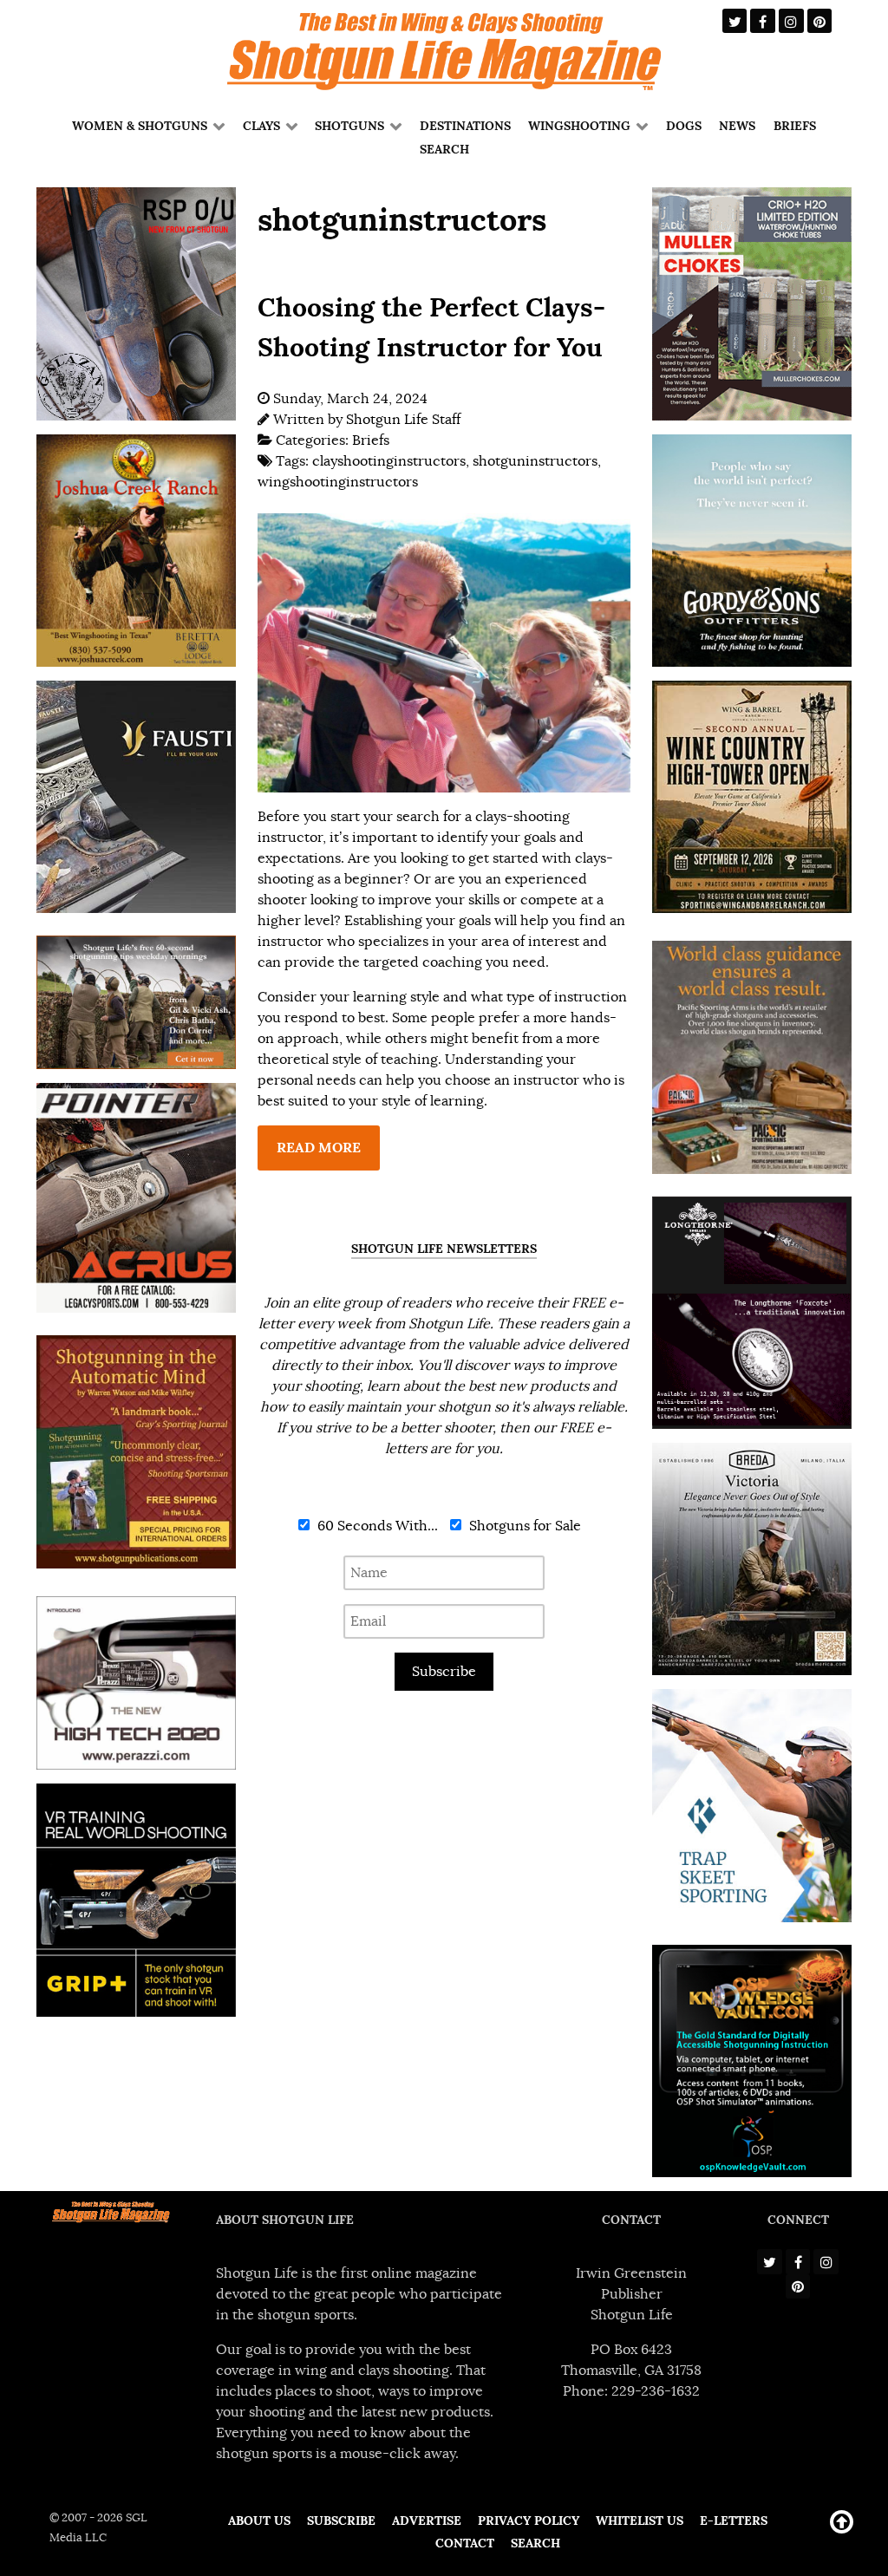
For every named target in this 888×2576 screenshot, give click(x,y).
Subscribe (444, 1672)
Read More (319, 1148)
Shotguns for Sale (523, 1526)
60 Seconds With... (376, 1526)
